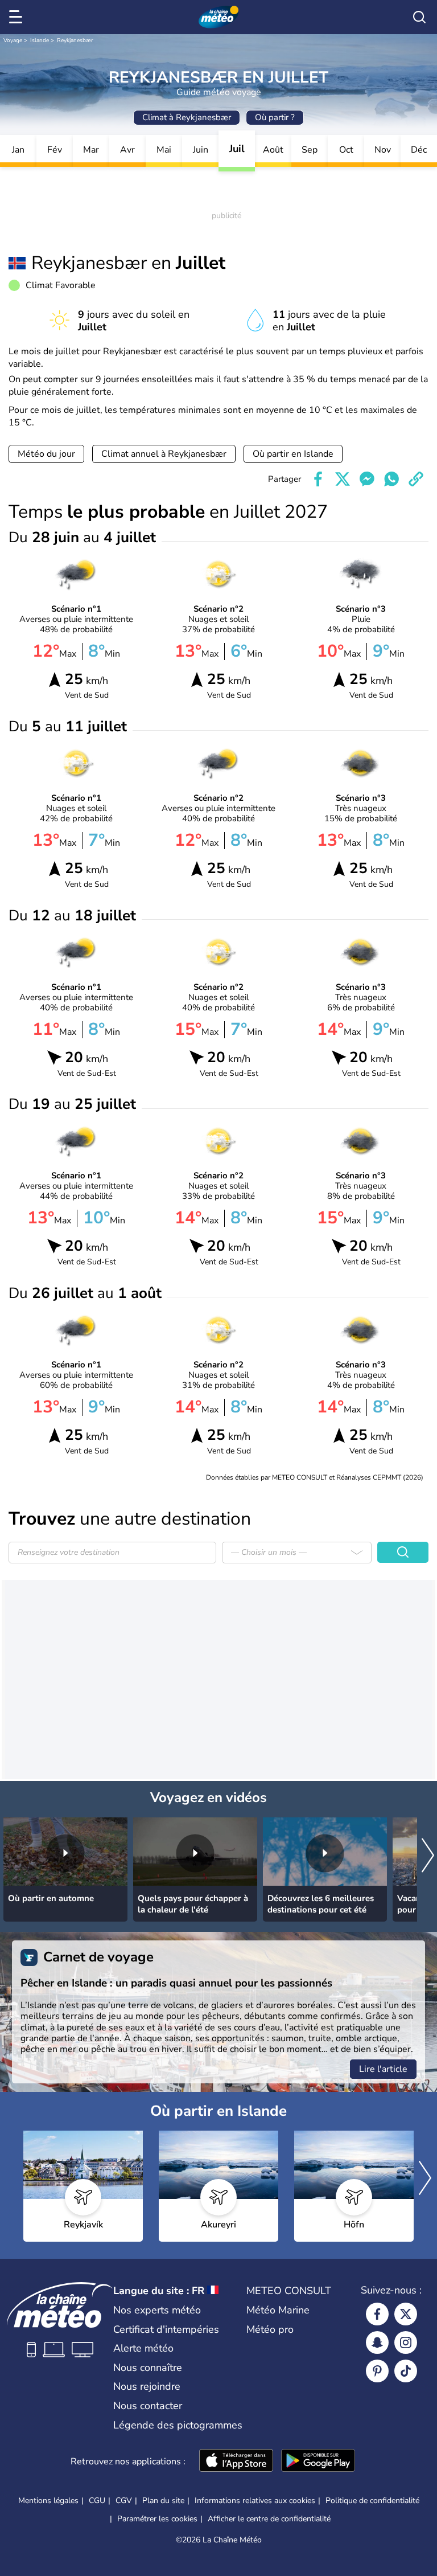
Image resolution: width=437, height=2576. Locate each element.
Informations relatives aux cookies (255, 2501)
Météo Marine (278, 2310)
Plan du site (163, 2501)
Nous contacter (148, 2406)
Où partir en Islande (293, 454)
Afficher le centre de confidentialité (269, 2519)
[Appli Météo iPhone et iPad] (236, 2462)
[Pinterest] (377, 2371)
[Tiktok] (406, 2371)
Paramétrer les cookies (157, 2519)
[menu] (18, 17)
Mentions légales (48, 2501)
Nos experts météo (157, 2310)
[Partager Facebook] (318, 479)
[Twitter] (406, 2314)
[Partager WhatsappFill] (391, 479)
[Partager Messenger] (367, 479)
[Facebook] (377, 2314)
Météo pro (270, 2329)
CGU (97, 2501)
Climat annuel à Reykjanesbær (164, 454)
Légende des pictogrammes (178, 2425)
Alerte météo (143, 2348)
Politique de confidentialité (372, 2501)
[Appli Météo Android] (318, 2462)
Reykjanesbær (75, 40)
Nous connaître (148, 2368)
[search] (419, 17)
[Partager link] (416, 479)
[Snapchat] (377, 2342)
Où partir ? (275, 117)
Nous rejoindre (147, 2386)
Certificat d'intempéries (166, 2329)
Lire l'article (383, 2069)
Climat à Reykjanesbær (187, 117)
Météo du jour (46, 454)
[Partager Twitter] (343, 479)
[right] (428, 1856)
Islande (40, 40)
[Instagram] (406, 2342)
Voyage (13, 40)
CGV (124, 2501)
